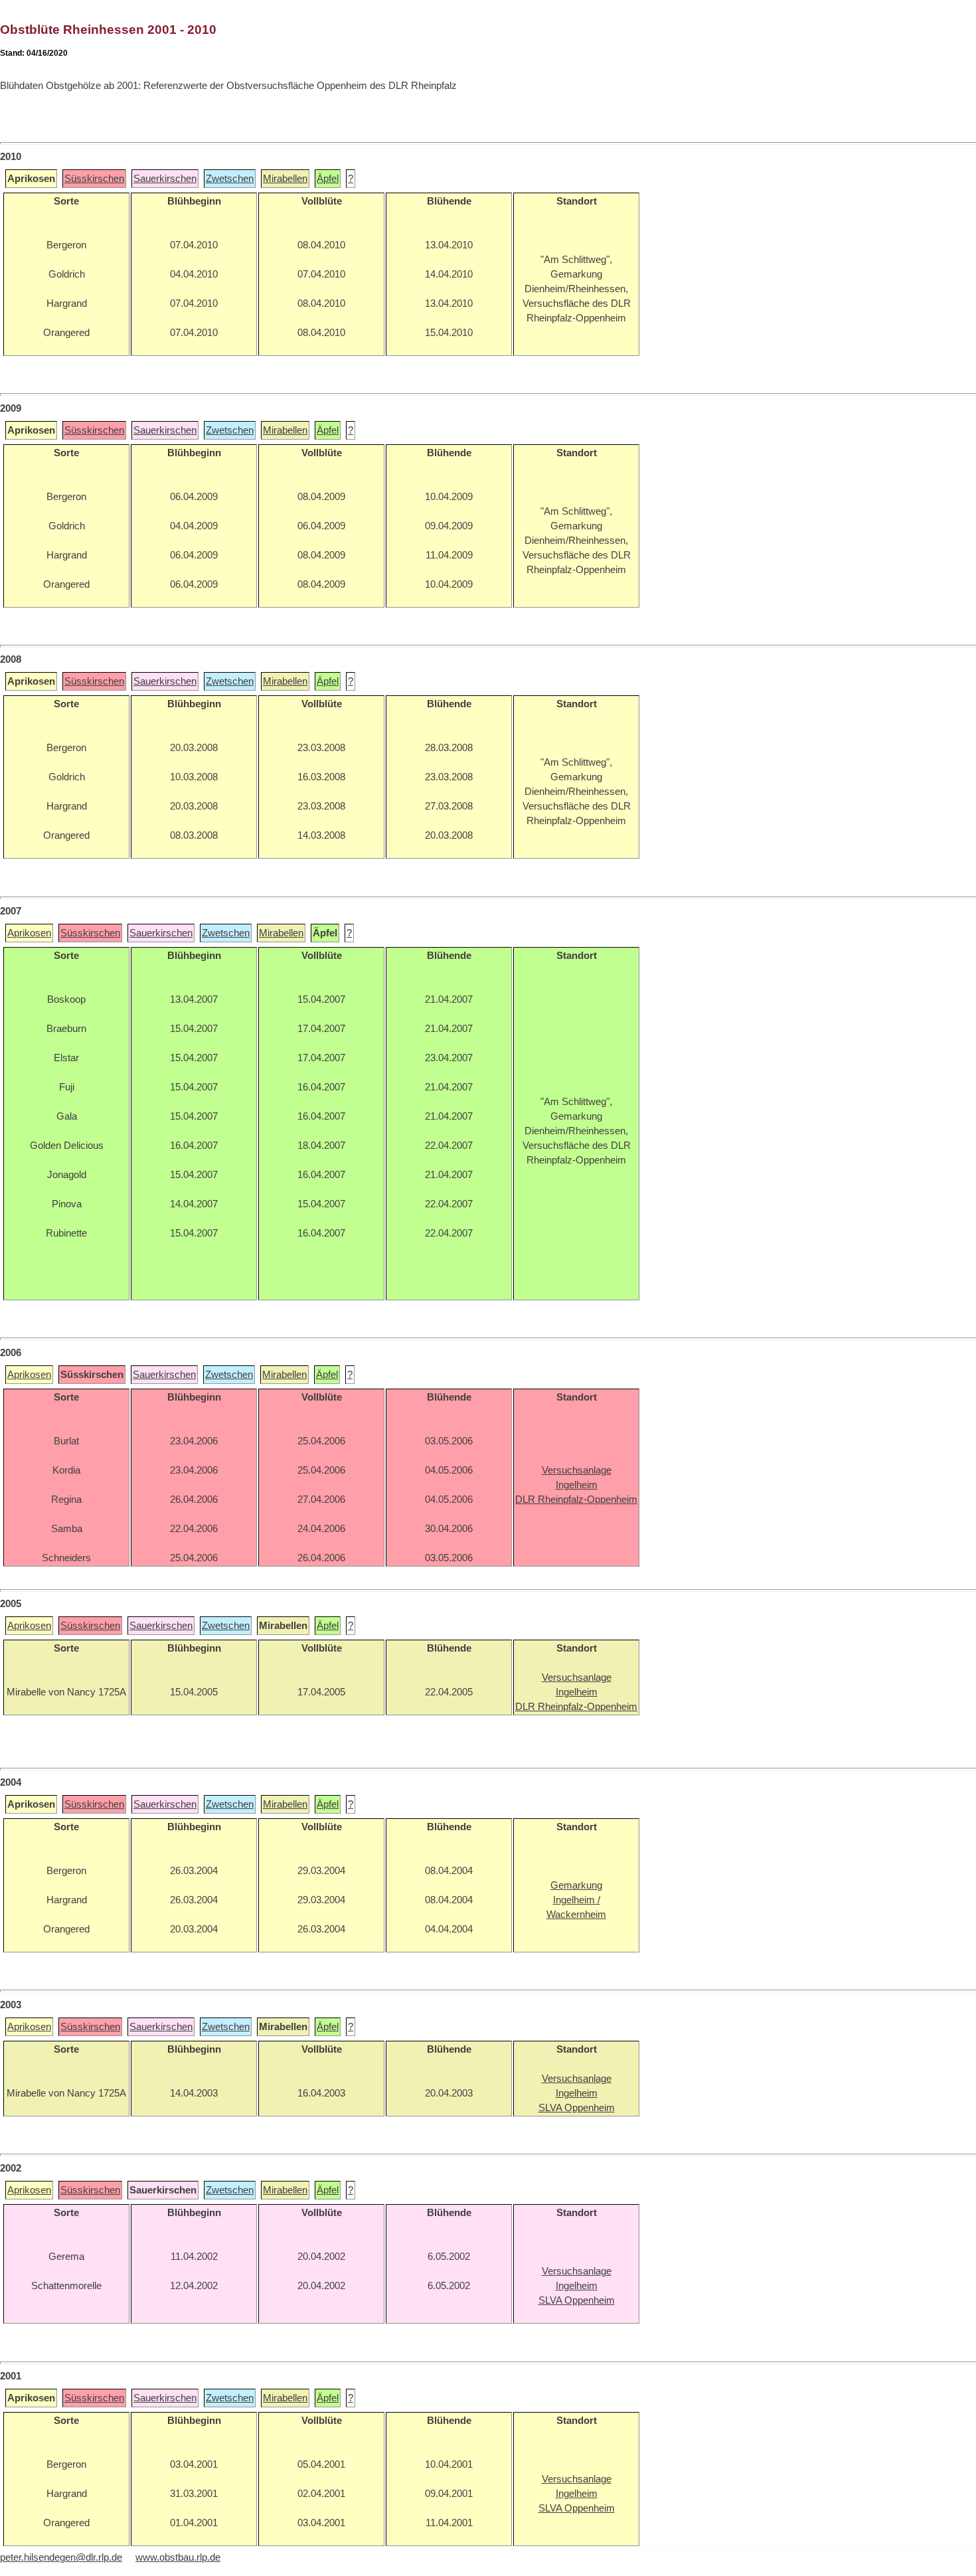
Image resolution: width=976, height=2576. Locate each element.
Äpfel (328, 179)
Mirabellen (285, 179)
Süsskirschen (94, 179)
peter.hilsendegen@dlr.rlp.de (61, 2557)
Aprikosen (29, 933)
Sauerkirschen (165, 179)
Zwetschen (230, 179)
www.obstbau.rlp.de (178, 2557)
